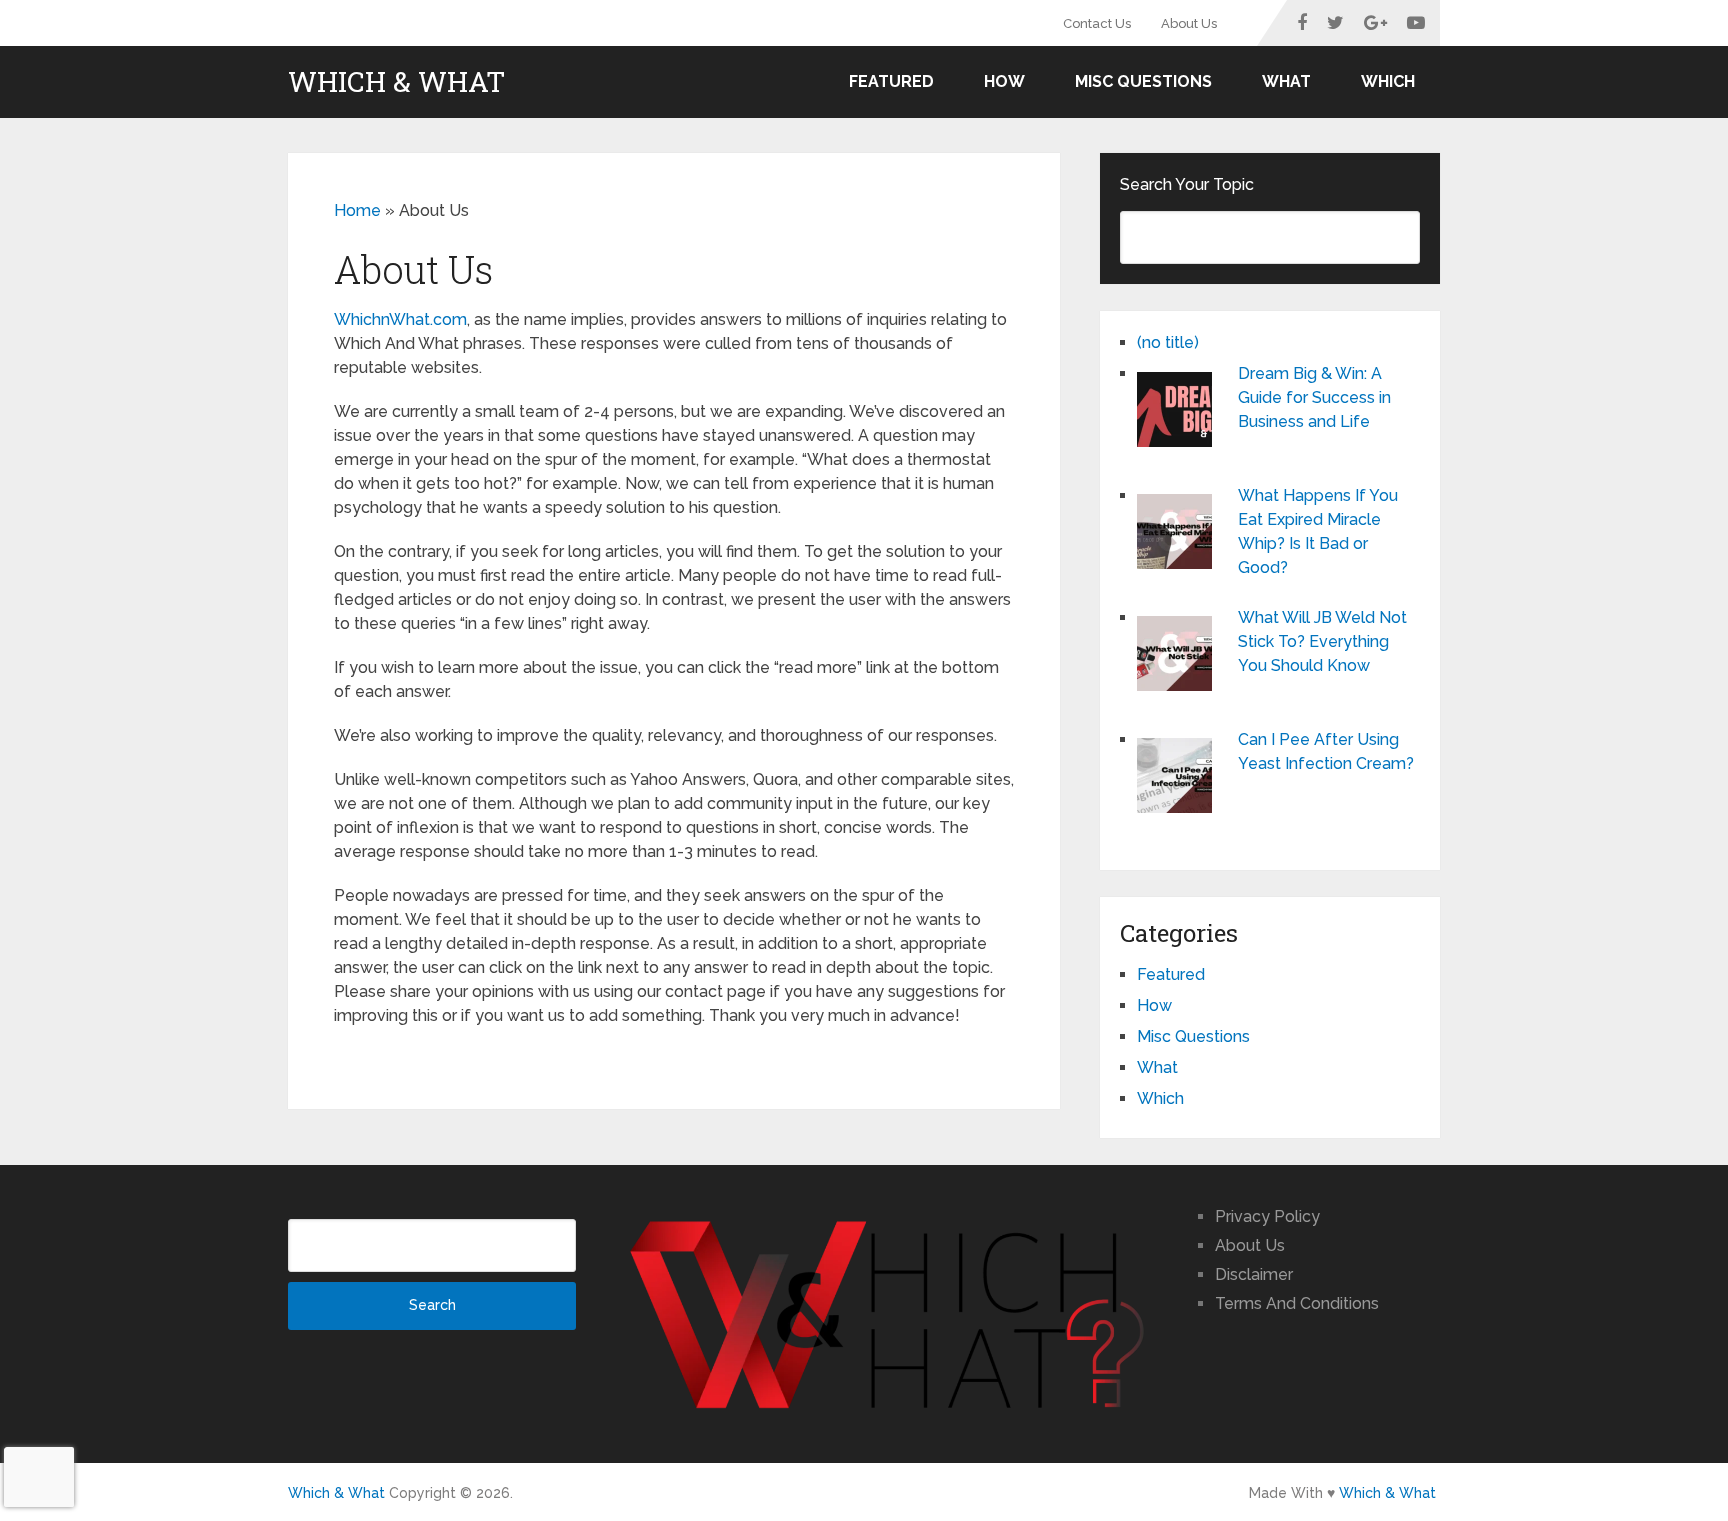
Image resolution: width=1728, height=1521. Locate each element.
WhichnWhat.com (400, 319)
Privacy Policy (1267, 1216)
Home (357, 210)
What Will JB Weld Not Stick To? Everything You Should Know (1322, 641)
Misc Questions (1143, 81)
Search (432, 1305)
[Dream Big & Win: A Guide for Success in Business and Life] (1179, 412)
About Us (1189, 23)
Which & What (396, 82)
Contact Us (1097, 23)
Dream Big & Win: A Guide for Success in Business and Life (1314, 397)
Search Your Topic (1187, 184)
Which (1388, 81)
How (1004, 81)
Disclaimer (1254, 1274)
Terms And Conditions (1297, 1303)
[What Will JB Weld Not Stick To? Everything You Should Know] (1179, 656)
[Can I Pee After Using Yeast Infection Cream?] (1179, 778)
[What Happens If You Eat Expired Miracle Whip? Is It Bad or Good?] (1179, 534)
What (1286, 81)
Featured (891, 81)
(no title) (1168, 342)
